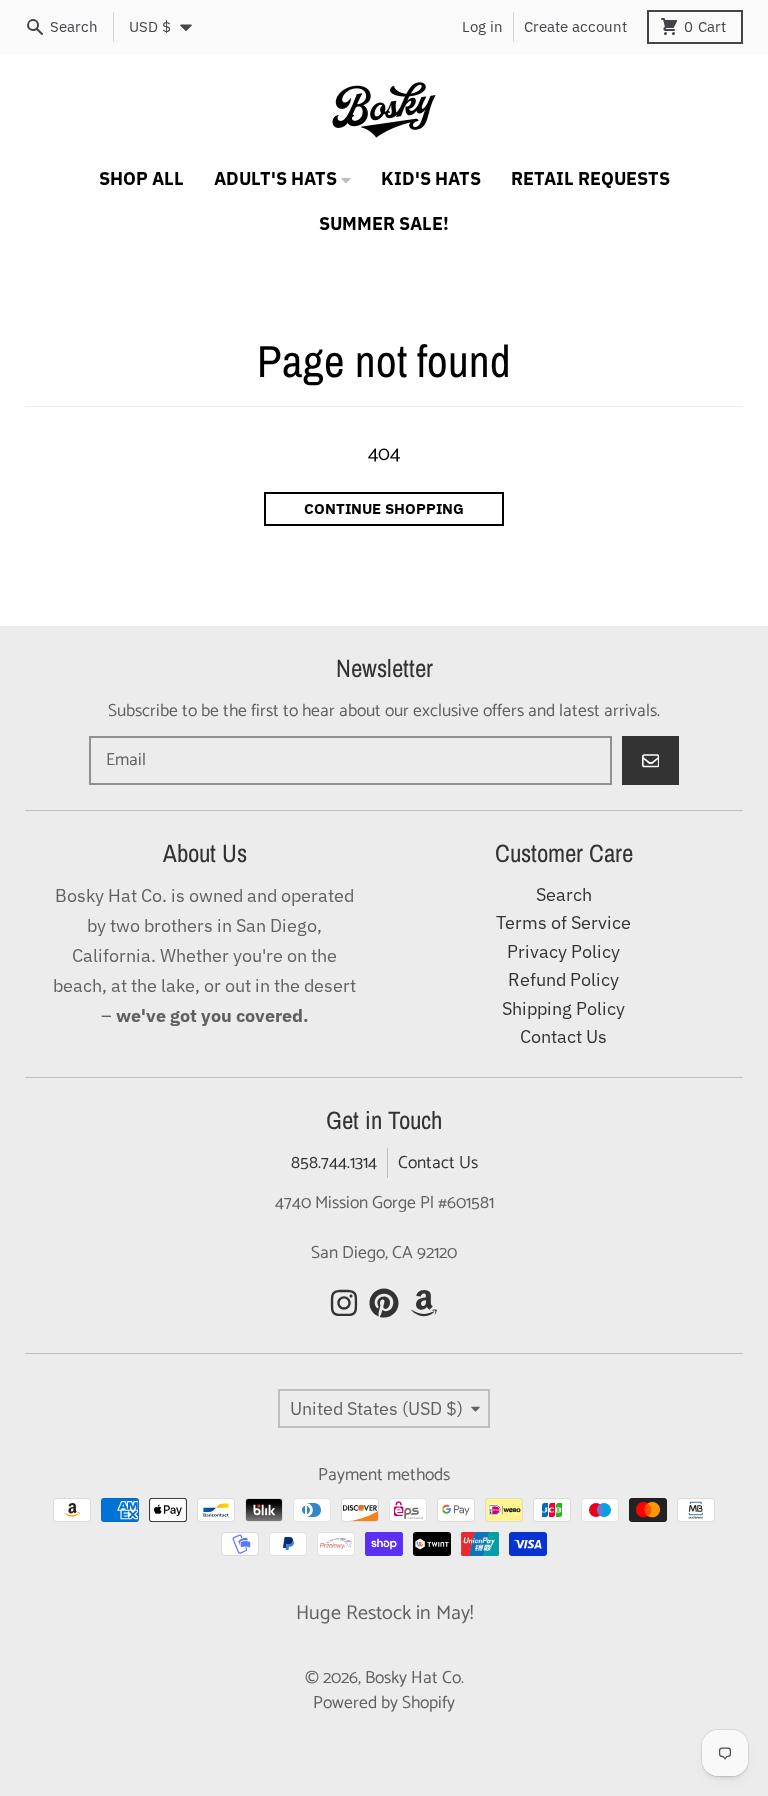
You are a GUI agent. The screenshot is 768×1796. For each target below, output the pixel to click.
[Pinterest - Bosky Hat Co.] (384, 1303)
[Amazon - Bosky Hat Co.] (424, 1303)
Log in (482, 26)
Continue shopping (384, 508)
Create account (575, 26)
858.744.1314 (334, 1163)
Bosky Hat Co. (414, 1678)
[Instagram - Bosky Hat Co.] (344, 1303)
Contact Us (438, 1163)
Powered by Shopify (384, 1703)
